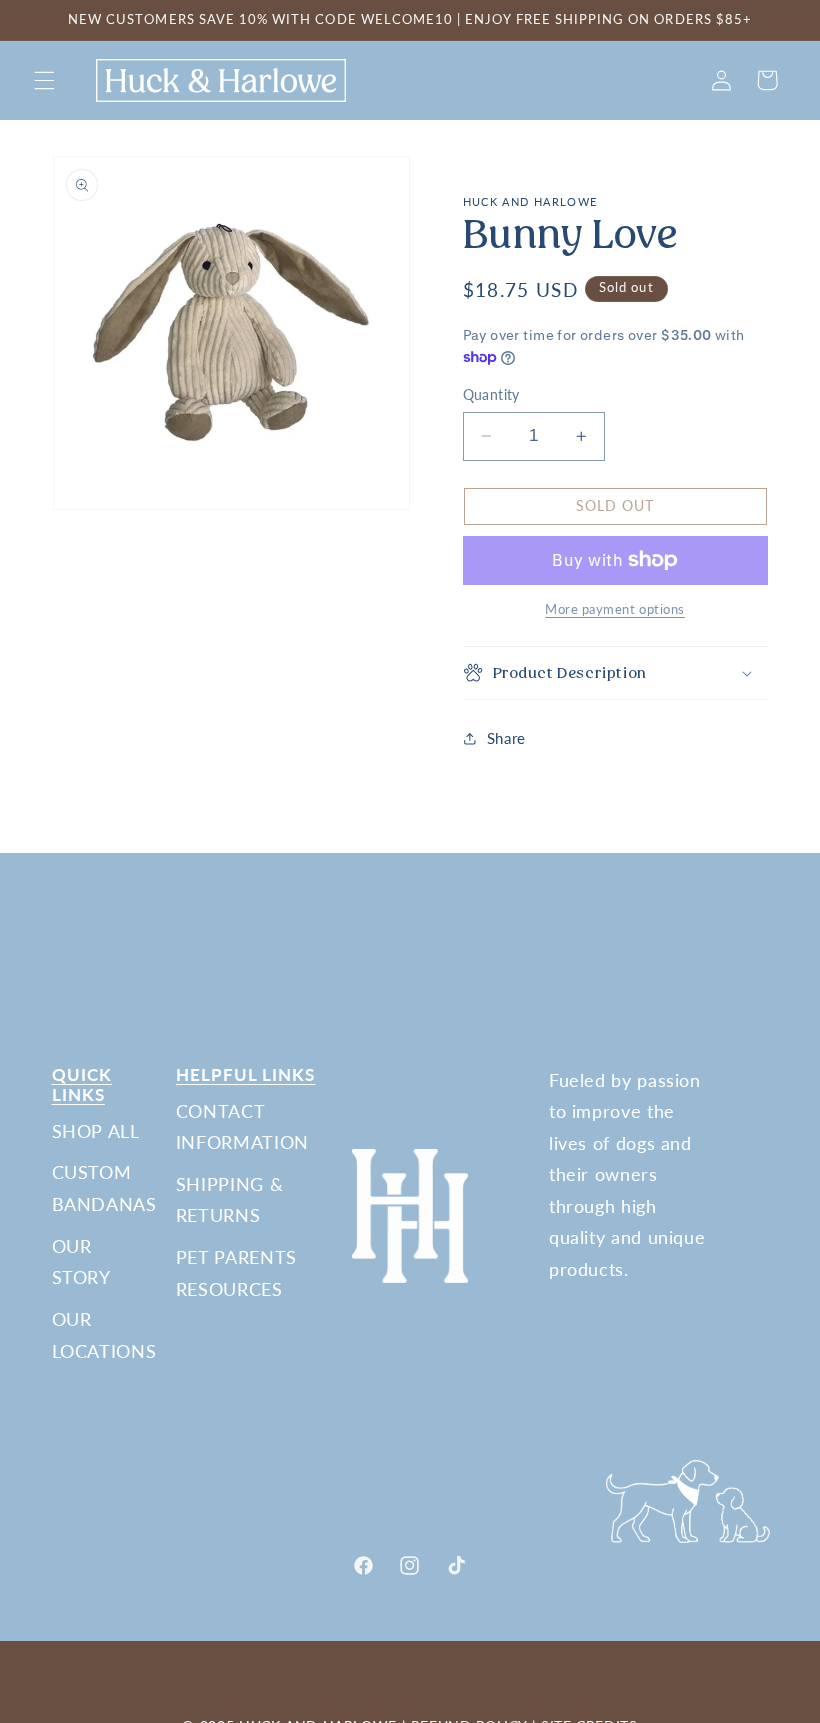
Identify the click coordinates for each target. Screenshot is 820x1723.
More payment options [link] (615, 609)
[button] (44, 80)
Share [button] (506, 738)
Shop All (96, 1131)
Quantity (491, 395)
